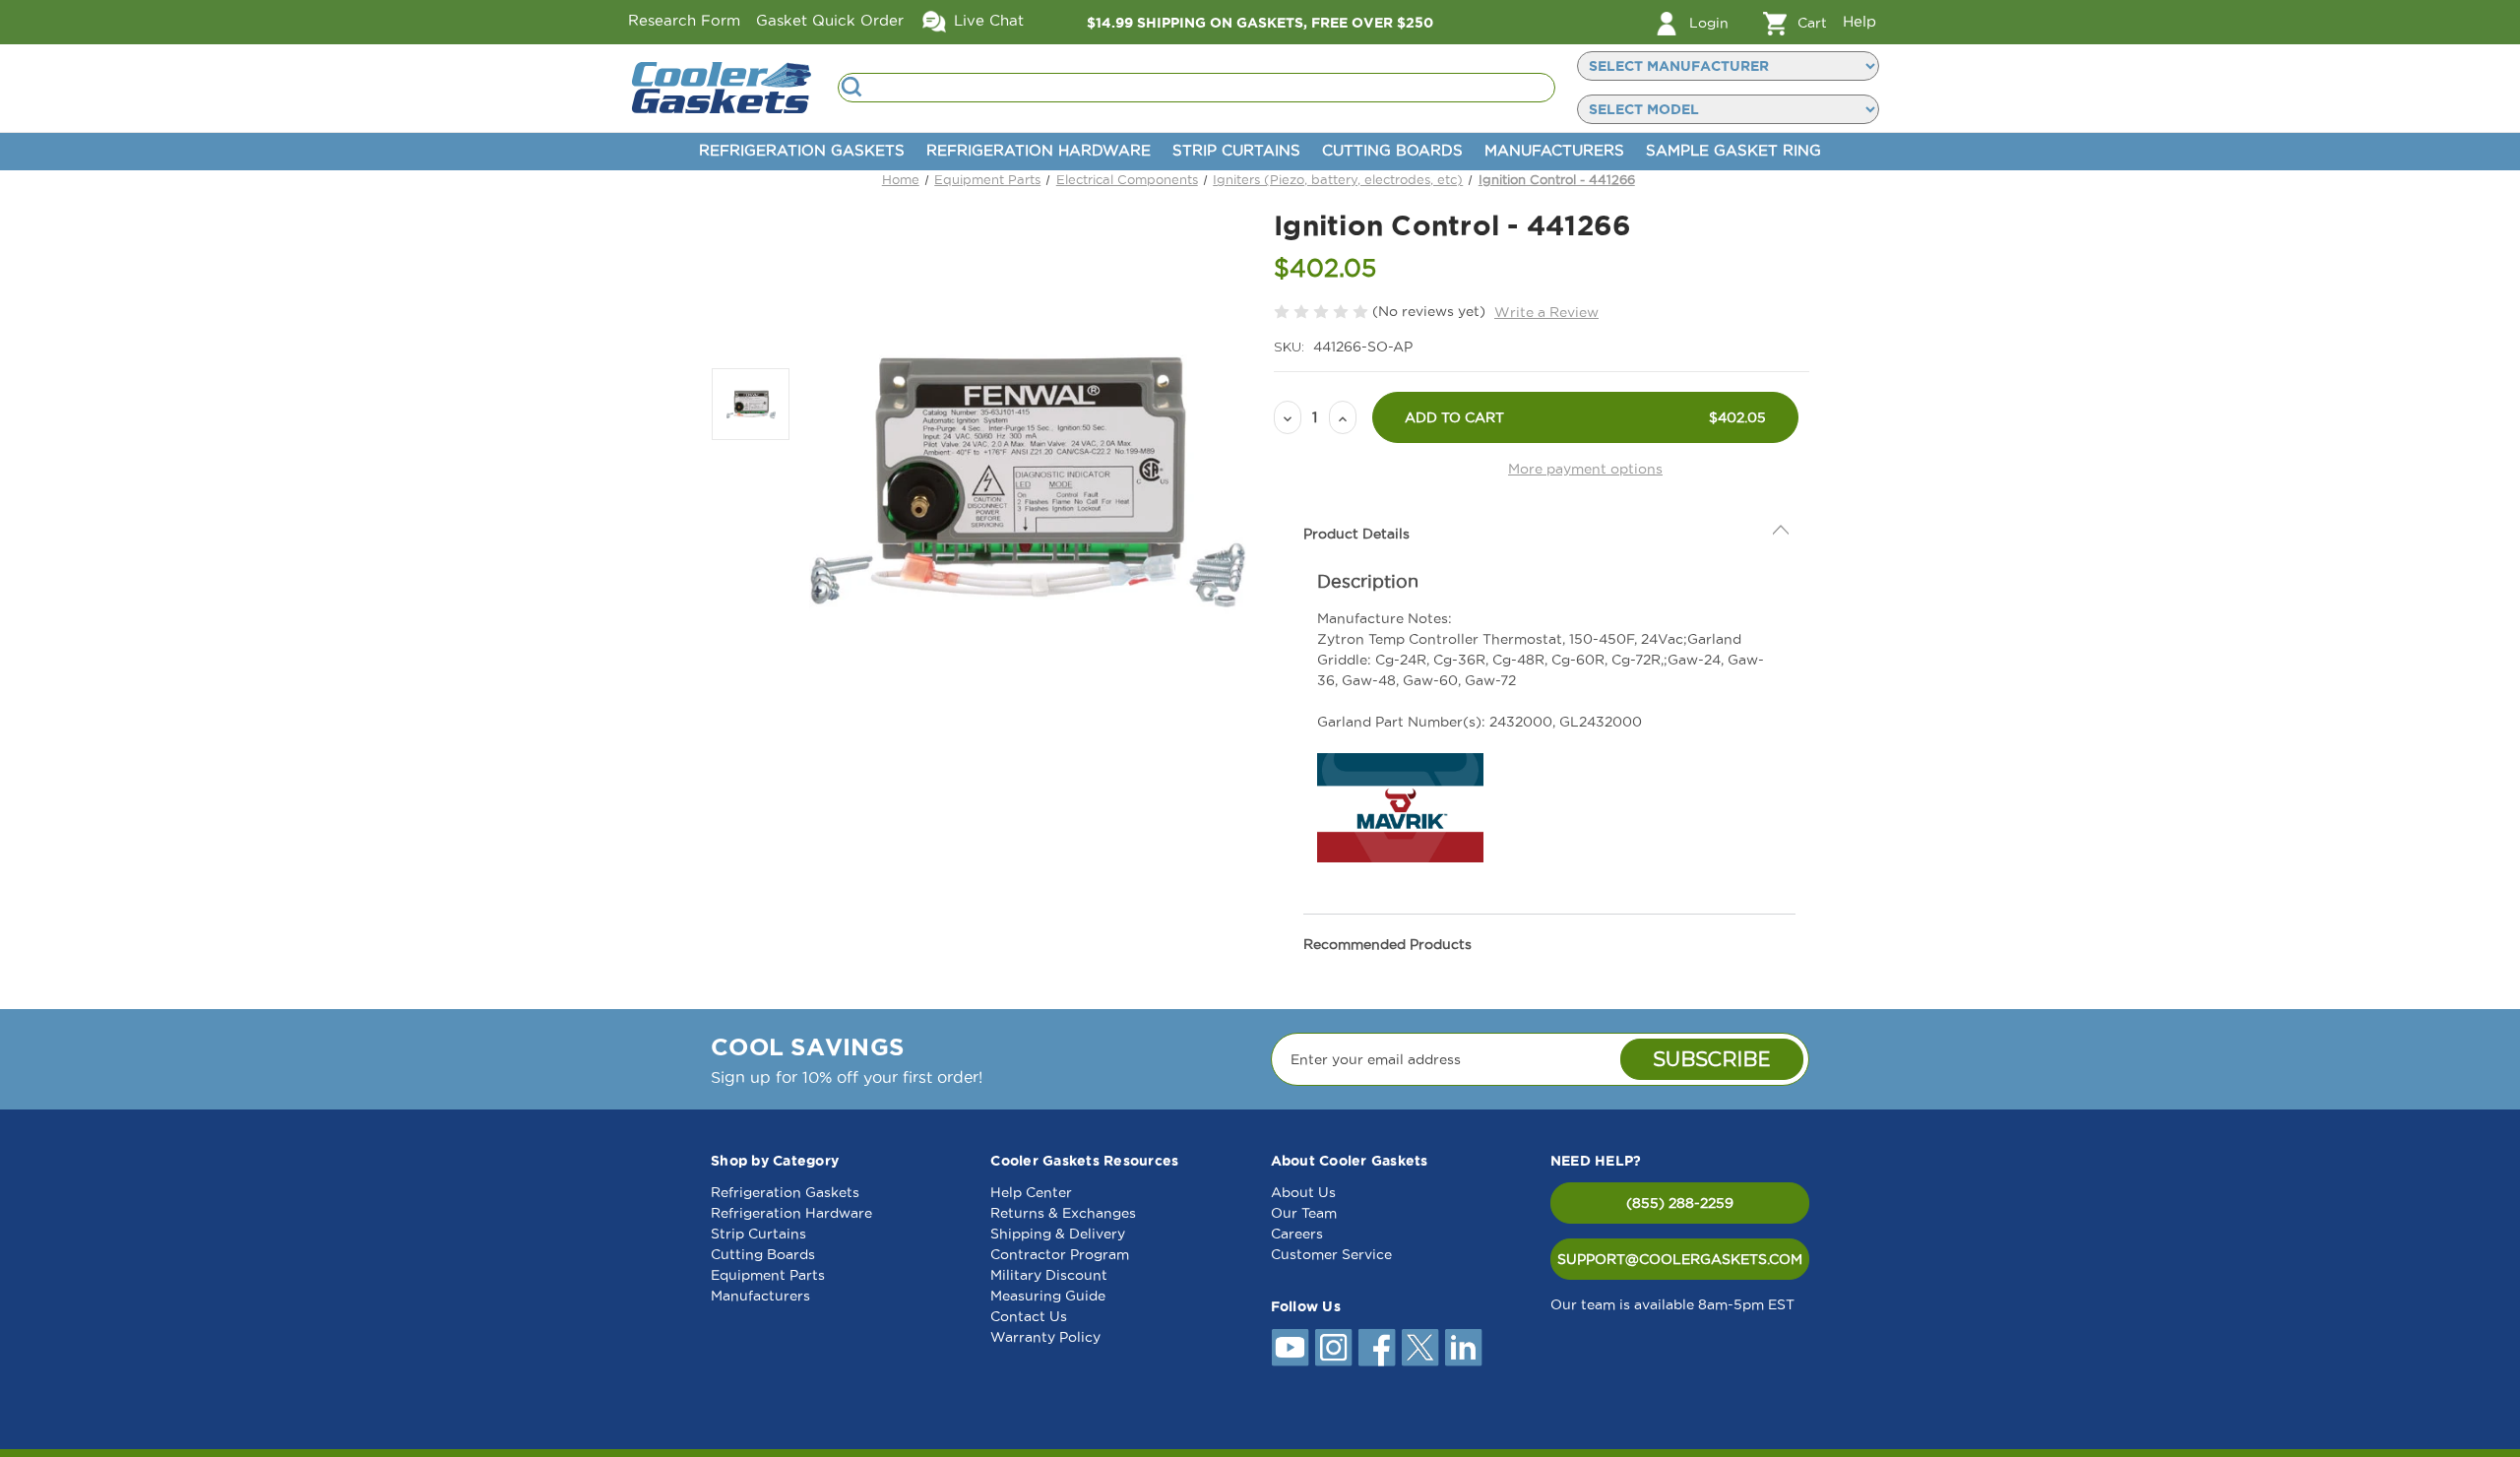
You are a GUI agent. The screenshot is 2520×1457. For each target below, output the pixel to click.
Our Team (1304, 1213)
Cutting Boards (1392, 150)
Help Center (1031, 1192)
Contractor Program (1060, 1254)
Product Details (1356, 534)
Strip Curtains (1236, 150)
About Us (1303, 1192)
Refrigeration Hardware (1039, 150)
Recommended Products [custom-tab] (1387, 944)
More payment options (1585, 469)
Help (1859, 21)
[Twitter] (1420, 1348)
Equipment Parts (768, 1275)
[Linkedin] (1464, 1348)
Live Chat (986, 20)
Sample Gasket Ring (1733, 150)
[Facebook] (1377, 1348)
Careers (1297, 1234)
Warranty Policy (1045, 1337)
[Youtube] (1291, 1348)
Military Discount (1049, 1275)
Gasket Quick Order (830, 20)
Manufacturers (1554, 150)
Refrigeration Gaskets (802, 150)
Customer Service (1331, 1254)
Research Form (684, 20)
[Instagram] (1334, 1348)
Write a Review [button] (1546, 312)
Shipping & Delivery (1058, 1234)
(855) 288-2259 (1680, 1203)
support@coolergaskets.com (1680, 1259)
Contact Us (1029, 1316)
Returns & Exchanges (1063, 1213)
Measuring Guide (1048, 1296)
